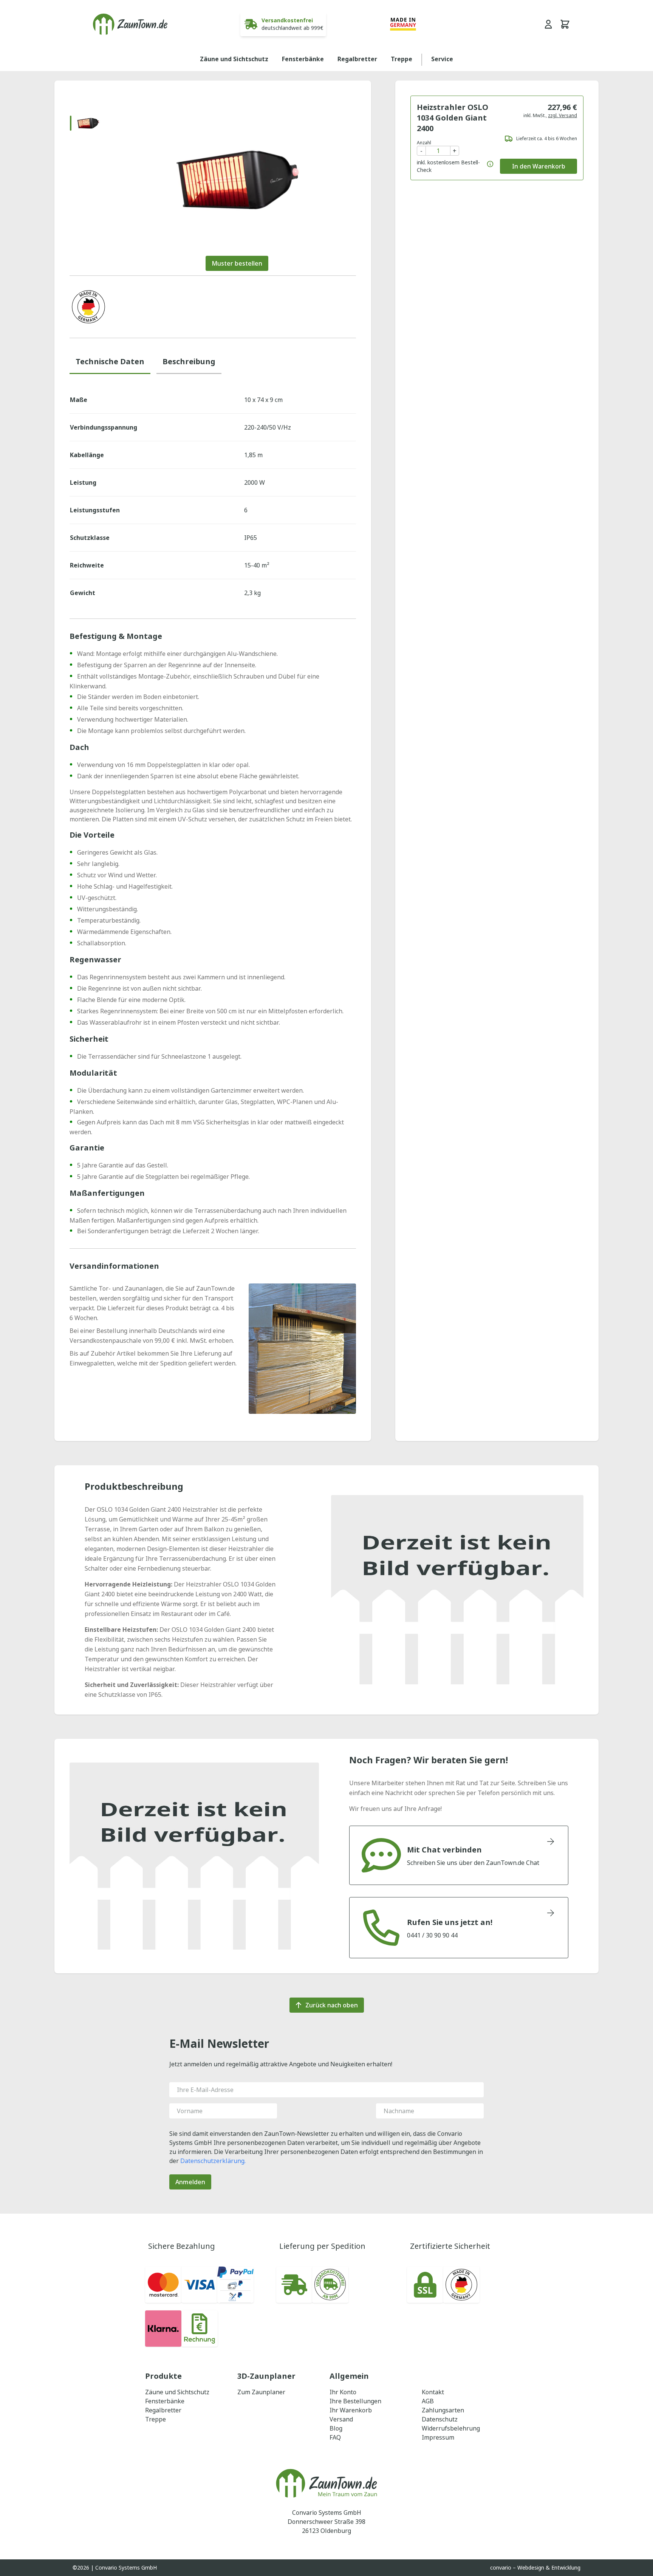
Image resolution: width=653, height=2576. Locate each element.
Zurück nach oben (332, 2005)
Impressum (438, 2437)
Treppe (402, 59)
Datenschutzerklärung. (213, 2161)
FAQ (335, 2437)
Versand (341, 2419)
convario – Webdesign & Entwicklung (535, 2567)
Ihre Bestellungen (355, 2401)
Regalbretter (357, 59)
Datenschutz (440, 2419)
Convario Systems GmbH (126, 2567)
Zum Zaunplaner (261, 2392)
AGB (428, 2401)
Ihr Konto (343, 2392)
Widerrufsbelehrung (451, 2428)
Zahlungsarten (443, 2410)
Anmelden (190, 2182)
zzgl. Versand (562, 115)
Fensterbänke (303, 59)
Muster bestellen (237, 263)
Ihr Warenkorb (351, 2410)
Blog (336, 2428)
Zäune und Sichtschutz (234, 59)
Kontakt (433, 2392)
